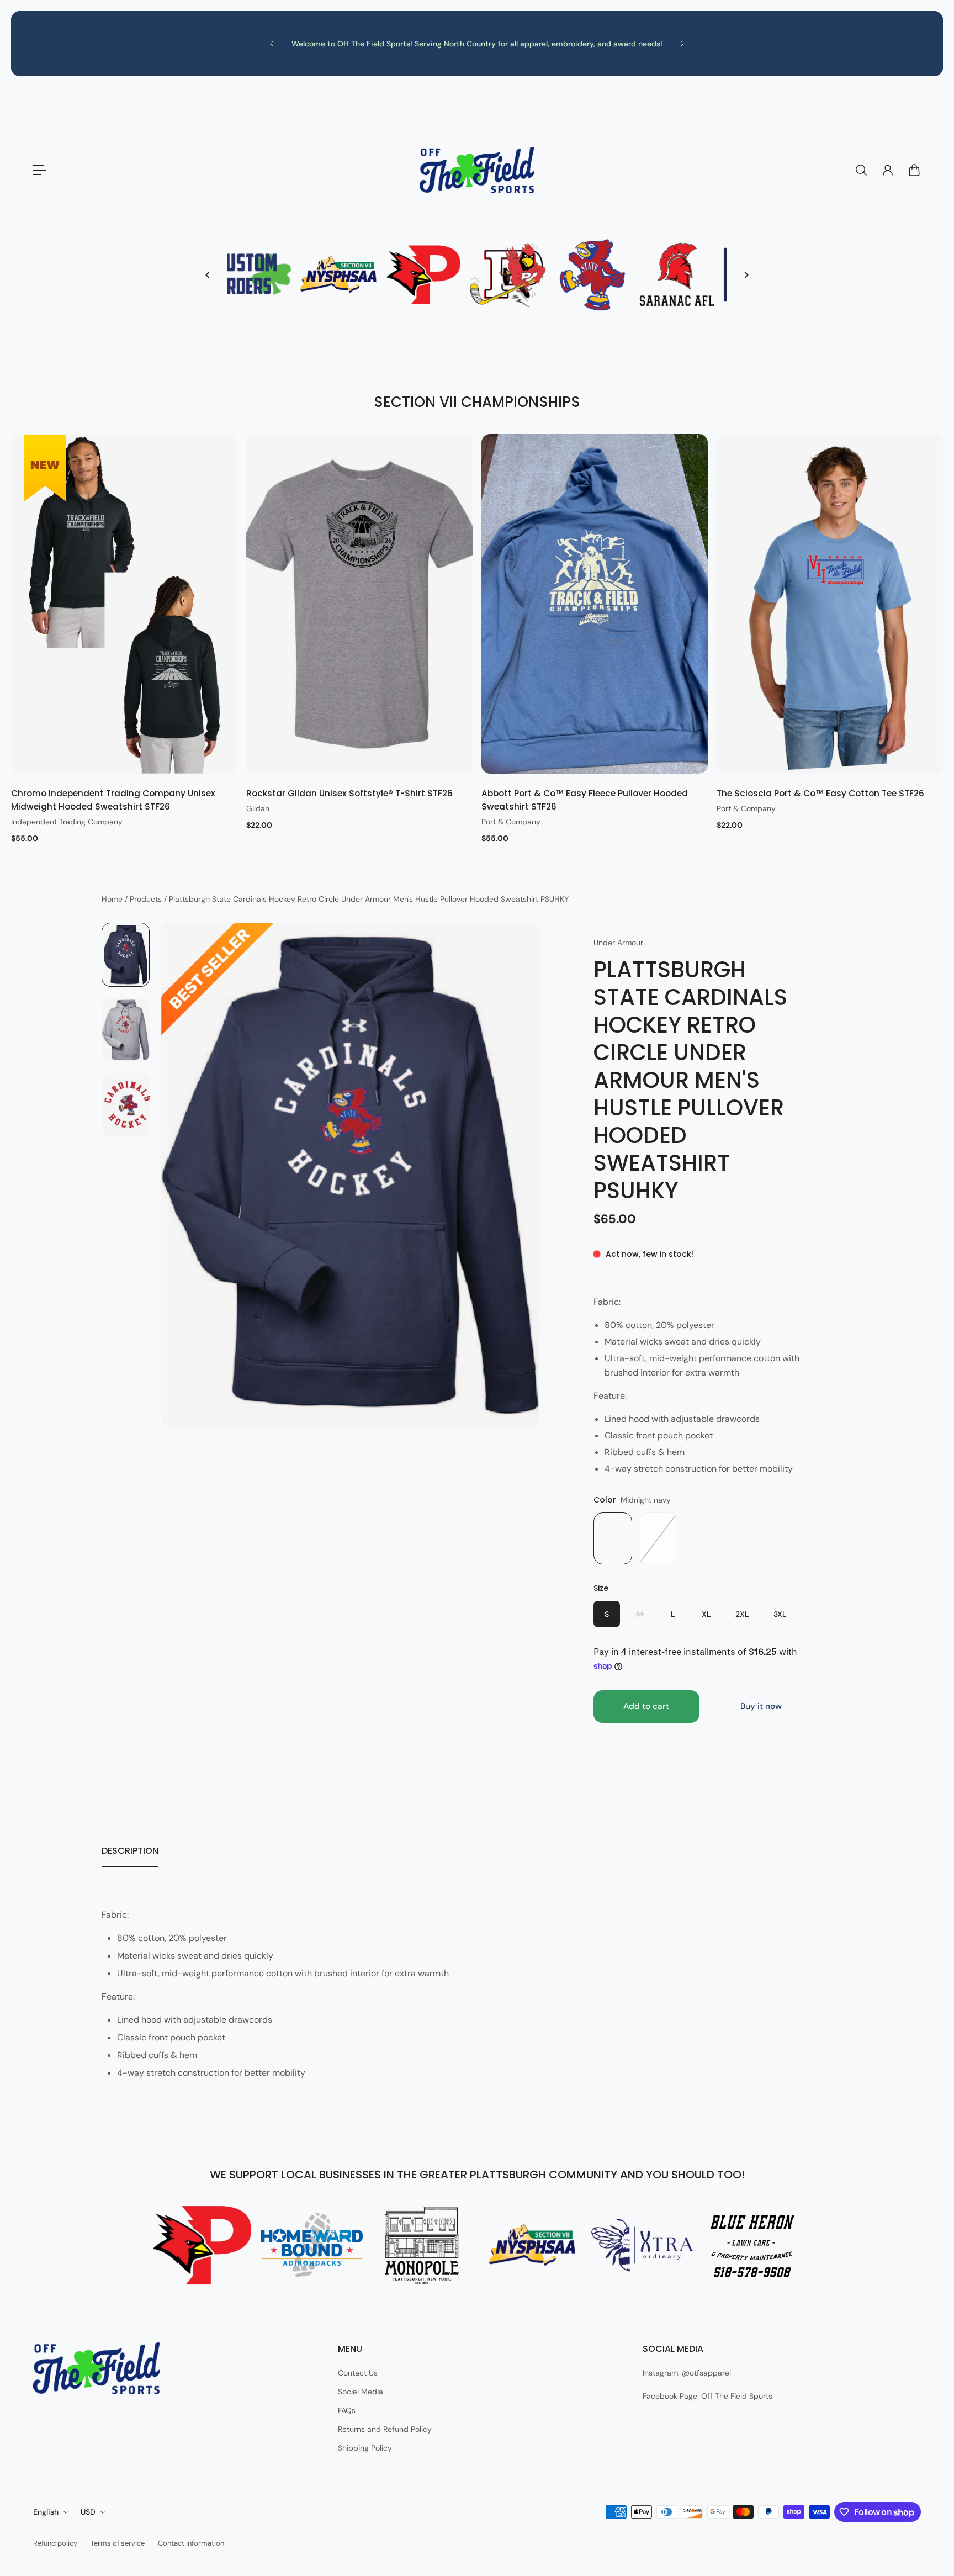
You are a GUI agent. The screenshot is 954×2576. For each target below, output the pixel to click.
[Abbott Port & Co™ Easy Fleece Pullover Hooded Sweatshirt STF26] (595, 604)
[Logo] (477, 170)
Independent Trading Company (67, 822)
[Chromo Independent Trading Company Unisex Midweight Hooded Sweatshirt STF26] (124, 604)
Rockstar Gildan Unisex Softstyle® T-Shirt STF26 (349, 793)
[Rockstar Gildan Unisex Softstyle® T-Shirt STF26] (359, 604)
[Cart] (914, 170)
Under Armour (618, 943)
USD (88, 2512)
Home (113, 899)
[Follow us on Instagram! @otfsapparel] (478, 44)
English (46, 2512)
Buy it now (761, 1706)
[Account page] (888, 170)
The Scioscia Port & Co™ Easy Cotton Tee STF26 (820, 793)
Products (147, 899)
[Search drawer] (861, 170)
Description (130, 1851)
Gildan (258, 808)
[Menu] (40, 170)
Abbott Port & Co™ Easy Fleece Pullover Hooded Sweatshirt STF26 (585, 800)
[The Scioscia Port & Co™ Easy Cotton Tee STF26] (830, 604)
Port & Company (511, 822)
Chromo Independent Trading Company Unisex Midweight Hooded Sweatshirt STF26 (113, 800)
